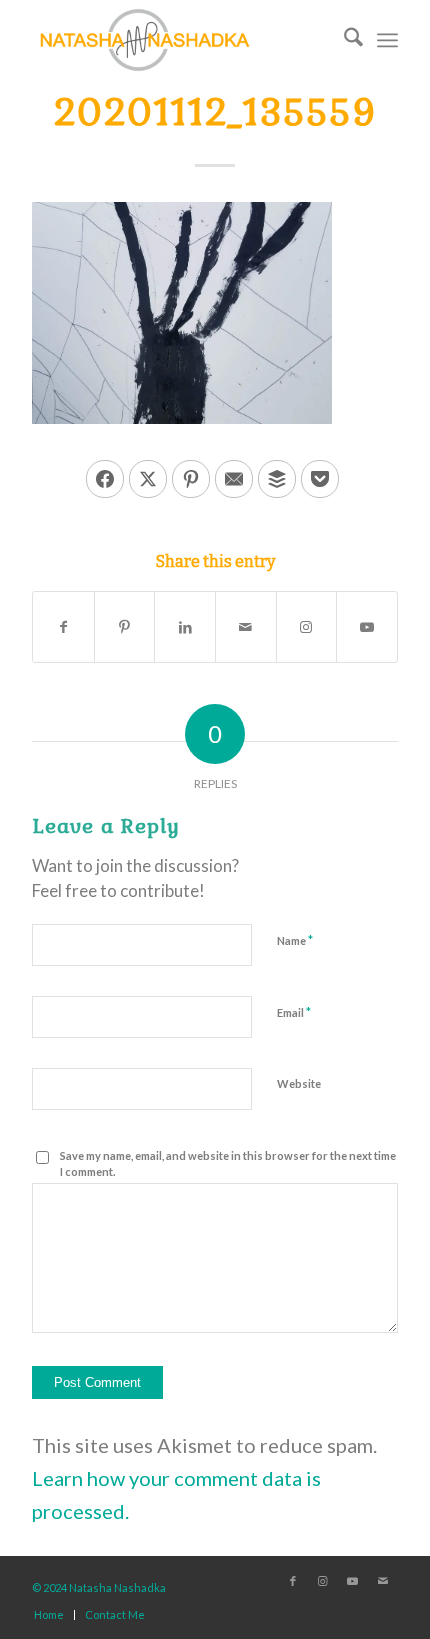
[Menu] (387, 40)
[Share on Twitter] (148, 479)
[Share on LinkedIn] (185, 627)
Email (294, 1012)
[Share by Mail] (246, 627)
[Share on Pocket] (320, 479)
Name (295, 940)
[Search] (343, 40)
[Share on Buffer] (277, 479)
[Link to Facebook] (293, 1581)
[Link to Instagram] (307, 627)
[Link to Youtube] (367, 627)
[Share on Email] (234, 479)
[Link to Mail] (383, 1581)
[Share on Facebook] (105, 479)
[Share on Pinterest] (191, 479)
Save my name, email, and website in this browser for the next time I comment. (228, 1164)
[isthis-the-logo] (178, 40)
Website (299, 1083)
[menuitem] (343, 40)
